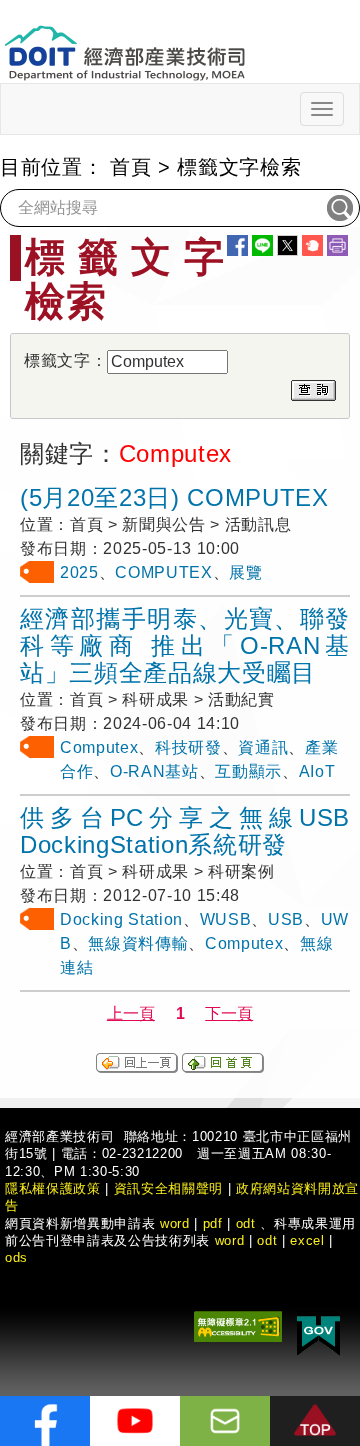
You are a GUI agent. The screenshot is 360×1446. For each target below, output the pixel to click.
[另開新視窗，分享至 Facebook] (237, 245)
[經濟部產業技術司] (124, 40)
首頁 (130, 167)
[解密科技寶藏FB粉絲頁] (45, 1421)
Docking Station (121, 919)
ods (16, 1257)
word (230, 1240)
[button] (315, 1421)
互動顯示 (248, 771)
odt (246, 1223)
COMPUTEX (163, 572)
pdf (213, 1223)
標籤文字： (65, 360)
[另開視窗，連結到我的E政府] (318, 1332)
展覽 (245, 572)
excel (307, 1240)
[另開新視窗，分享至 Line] (262, 245)
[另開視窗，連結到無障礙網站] (238, 1325)
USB (286, 919)
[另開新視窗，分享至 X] (287, 245)
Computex (99, 747)
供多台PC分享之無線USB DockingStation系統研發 (185, 831)
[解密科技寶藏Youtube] (135, 1421)
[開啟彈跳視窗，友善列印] (337, 245)
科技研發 (188, 747)
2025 (79, 572)
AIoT (317, 771)
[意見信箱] (225, 1421)
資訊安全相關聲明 (168, 1188)
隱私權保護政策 (53, 1188)
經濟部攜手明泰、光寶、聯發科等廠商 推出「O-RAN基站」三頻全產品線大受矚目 (185, 645)
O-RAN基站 (154, 771)
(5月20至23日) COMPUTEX (174, 497)
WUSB (226, 919)
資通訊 (263, 747)
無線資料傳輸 (138, 943)
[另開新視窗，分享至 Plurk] (312, 245)
